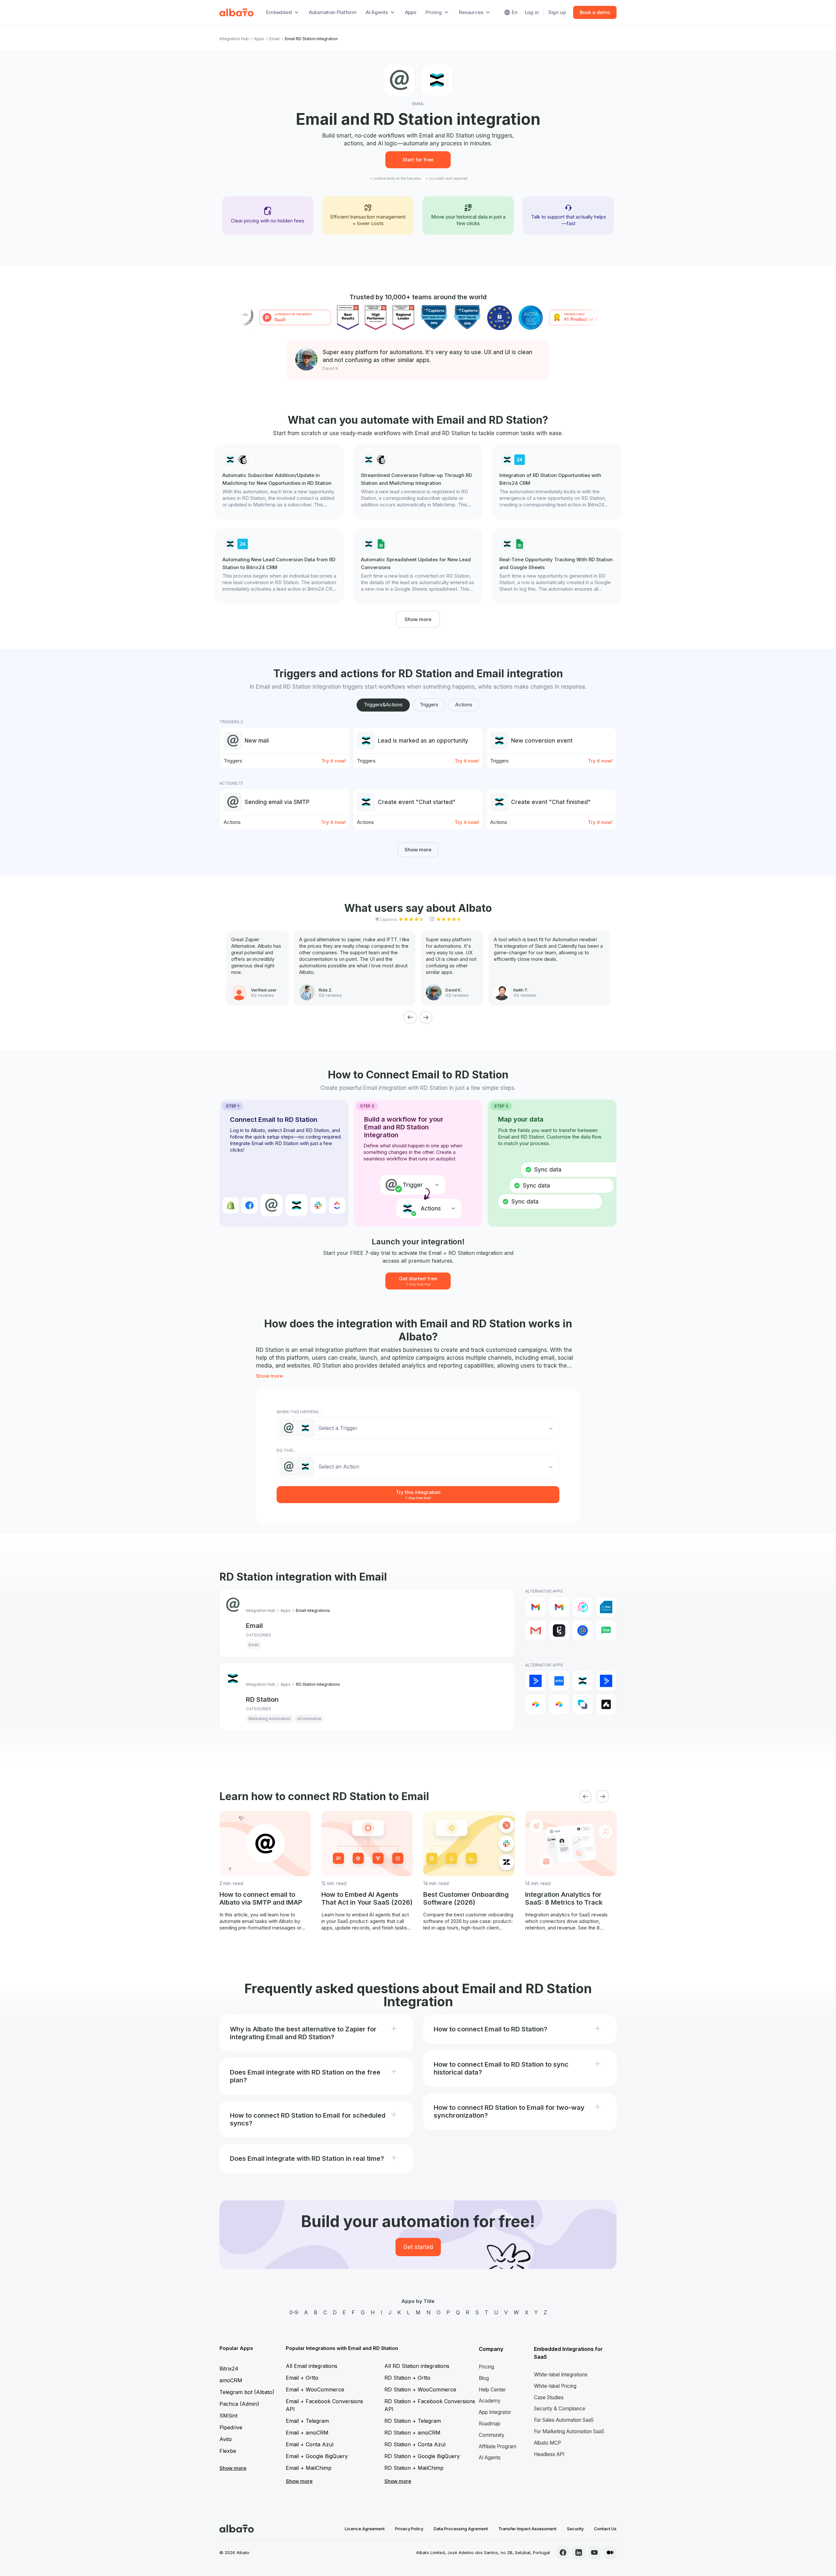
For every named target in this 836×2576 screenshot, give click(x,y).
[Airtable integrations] (536, 1704)
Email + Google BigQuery (317, 2456)
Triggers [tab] (429, 705)
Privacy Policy (409, 2529)
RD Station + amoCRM (412, 2433)
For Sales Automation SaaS (564, 2420)
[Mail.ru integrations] (583, 1631)
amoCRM (231, 2380)
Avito (226, 2439)
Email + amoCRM (307, 2433)
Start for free (418, 160)
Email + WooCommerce (315, 2389)
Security (575, 2529)
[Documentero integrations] (606, 1607)
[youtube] (594, 2552)
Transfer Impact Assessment (527, 2529)
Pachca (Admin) (239, 2404)
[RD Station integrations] (583, 1681)
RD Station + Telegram (413, 2421)
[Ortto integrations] (559, 1681)
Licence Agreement (365, 2529)
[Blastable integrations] (583, 1607)
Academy (490, 2401)
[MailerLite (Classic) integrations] (606, 1631)
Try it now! (334, 761)
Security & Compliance (560, 2409)
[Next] (426, 1017)
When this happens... (299, 1412)
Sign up (557, 12)
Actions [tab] (464, 705)
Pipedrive (231, 2427)
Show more (418, 619)
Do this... (286, 1450)
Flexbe (228, 2451)
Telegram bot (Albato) (247, 2392)
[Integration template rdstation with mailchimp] (280, 482)
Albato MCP (547, 2443)
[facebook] (563, 2552)
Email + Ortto (302, 2378)
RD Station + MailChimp (414, 2468)
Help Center (492, 2390)
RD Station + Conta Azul (415, 2444)
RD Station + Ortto (407, 2378)
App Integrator (495, 2412)
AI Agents (490, 2458)
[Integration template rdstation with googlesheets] (418, 566)
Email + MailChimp (309, 2468)
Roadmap (490, 2424)
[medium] (610, 2552)
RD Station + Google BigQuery (422, 2456)
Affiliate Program (498, 2446)
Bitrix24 (229, 2369)
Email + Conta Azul (310, 2444)
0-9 (294, 2312)
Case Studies (549, 2397)
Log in (532, 12)
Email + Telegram (307, 2421)
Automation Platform (333, 12)
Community (492, 2435)
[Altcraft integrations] (583, 1704)
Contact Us (605, 2529)
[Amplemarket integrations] (606, 1704)
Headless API (549, 2454)
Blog (484, 2378)
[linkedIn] (579, 2552)
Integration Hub (234, 39)
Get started (418, 2247)
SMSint (228, 2416)
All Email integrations (312, 2366)
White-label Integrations (561, 2375)
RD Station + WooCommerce (420, 2389)
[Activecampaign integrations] (606, 1681)
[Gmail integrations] (536, 1607)
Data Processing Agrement (461, 2529)
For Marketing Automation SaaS (569, 2431)
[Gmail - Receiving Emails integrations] (559, 1607)
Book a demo (595, 12)
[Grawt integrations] (559, 1631)
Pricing (486, 2367)
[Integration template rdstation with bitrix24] (556, 482)
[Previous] (410, 1017)
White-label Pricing (555, 2386)
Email (274, 39)
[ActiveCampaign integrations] (536, 1681)
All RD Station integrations (417, 2366)
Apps (411, 12)
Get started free (418, 1281)
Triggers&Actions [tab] (383, 705)
